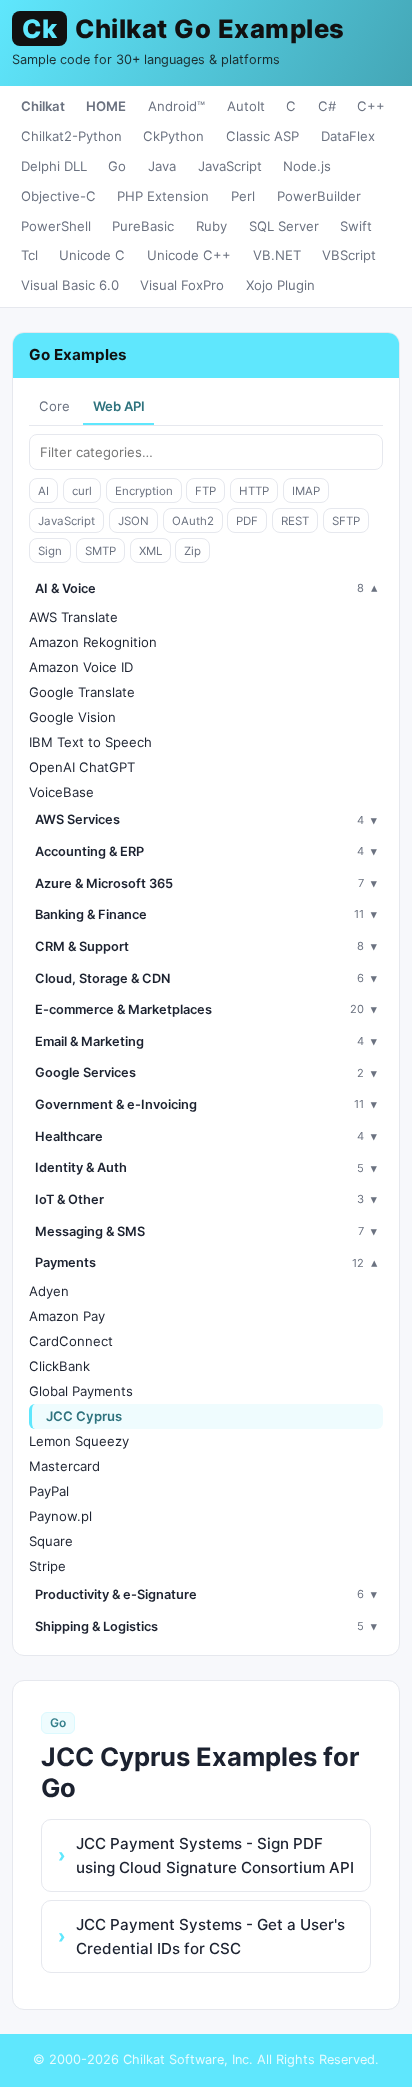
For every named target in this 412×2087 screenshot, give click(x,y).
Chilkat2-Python (71, 136)
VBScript (349, 255)
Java (162, 166)
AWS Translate (73, 617)
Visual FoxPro (182, 285)
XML (150, 551)
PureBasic (143, 226)
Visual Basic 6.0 (70, 285)
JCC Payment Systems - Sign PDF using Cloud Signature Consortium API (215, 1855)
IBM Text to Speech (90, 742)
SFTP (346, 521)
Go (117, 166)
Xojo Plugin (280, 285)
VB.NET (277, 255)
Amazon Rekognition (93, 642)
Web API (119, 406)
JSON (133, 521)
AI (43, 491)
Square (51, 1541)
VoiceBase (61, 792)
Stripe (47, 1566)
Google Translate (82, 692)
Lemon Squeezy (79, 1441)
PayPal (49, 1491)
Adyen (49, 1291)
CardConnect (71, 1341)
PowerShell (56, 226)
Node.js (307, 166)
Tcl (29, 255)
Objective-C (58, 196)
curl (82, 491)
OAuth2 (193, 521)
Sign (50, 551)
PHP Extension (163, 196)
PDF (247, 521)
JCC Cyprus (84, 1416)
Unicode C (92, 255)
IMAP (306, 491)
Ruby (211, 226)
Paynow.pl (60, 1516)
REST (295, 521)
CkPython (173, 136)
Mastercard (64, 1466)
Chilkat (43, 106)
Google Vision (72, 717)
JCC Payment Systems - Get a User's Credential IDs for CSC (210, 1936)
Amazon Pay (67, 1316)
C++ (371, 106)
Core (54, 406)
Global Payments (81, 1391)
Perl (243, 196)
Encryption (144, 491)
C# (327, 106)
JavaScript (230, 166)
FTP (205, 491)
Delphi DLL (54, 166)
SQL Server (284, 226)
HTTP (254, 491)
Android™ (176, 106)
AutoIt (246, 106)
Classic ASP (262, 136)
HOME (106, 106)
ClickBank (59, 1366)
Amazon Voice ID (81, 667)
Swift (356, 226)
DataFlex (348, 136)
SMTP (100, 551)
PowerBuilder (319, 196)
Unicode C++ (189, 255)
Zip (192, 551)
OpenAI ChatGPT (82, 767)
